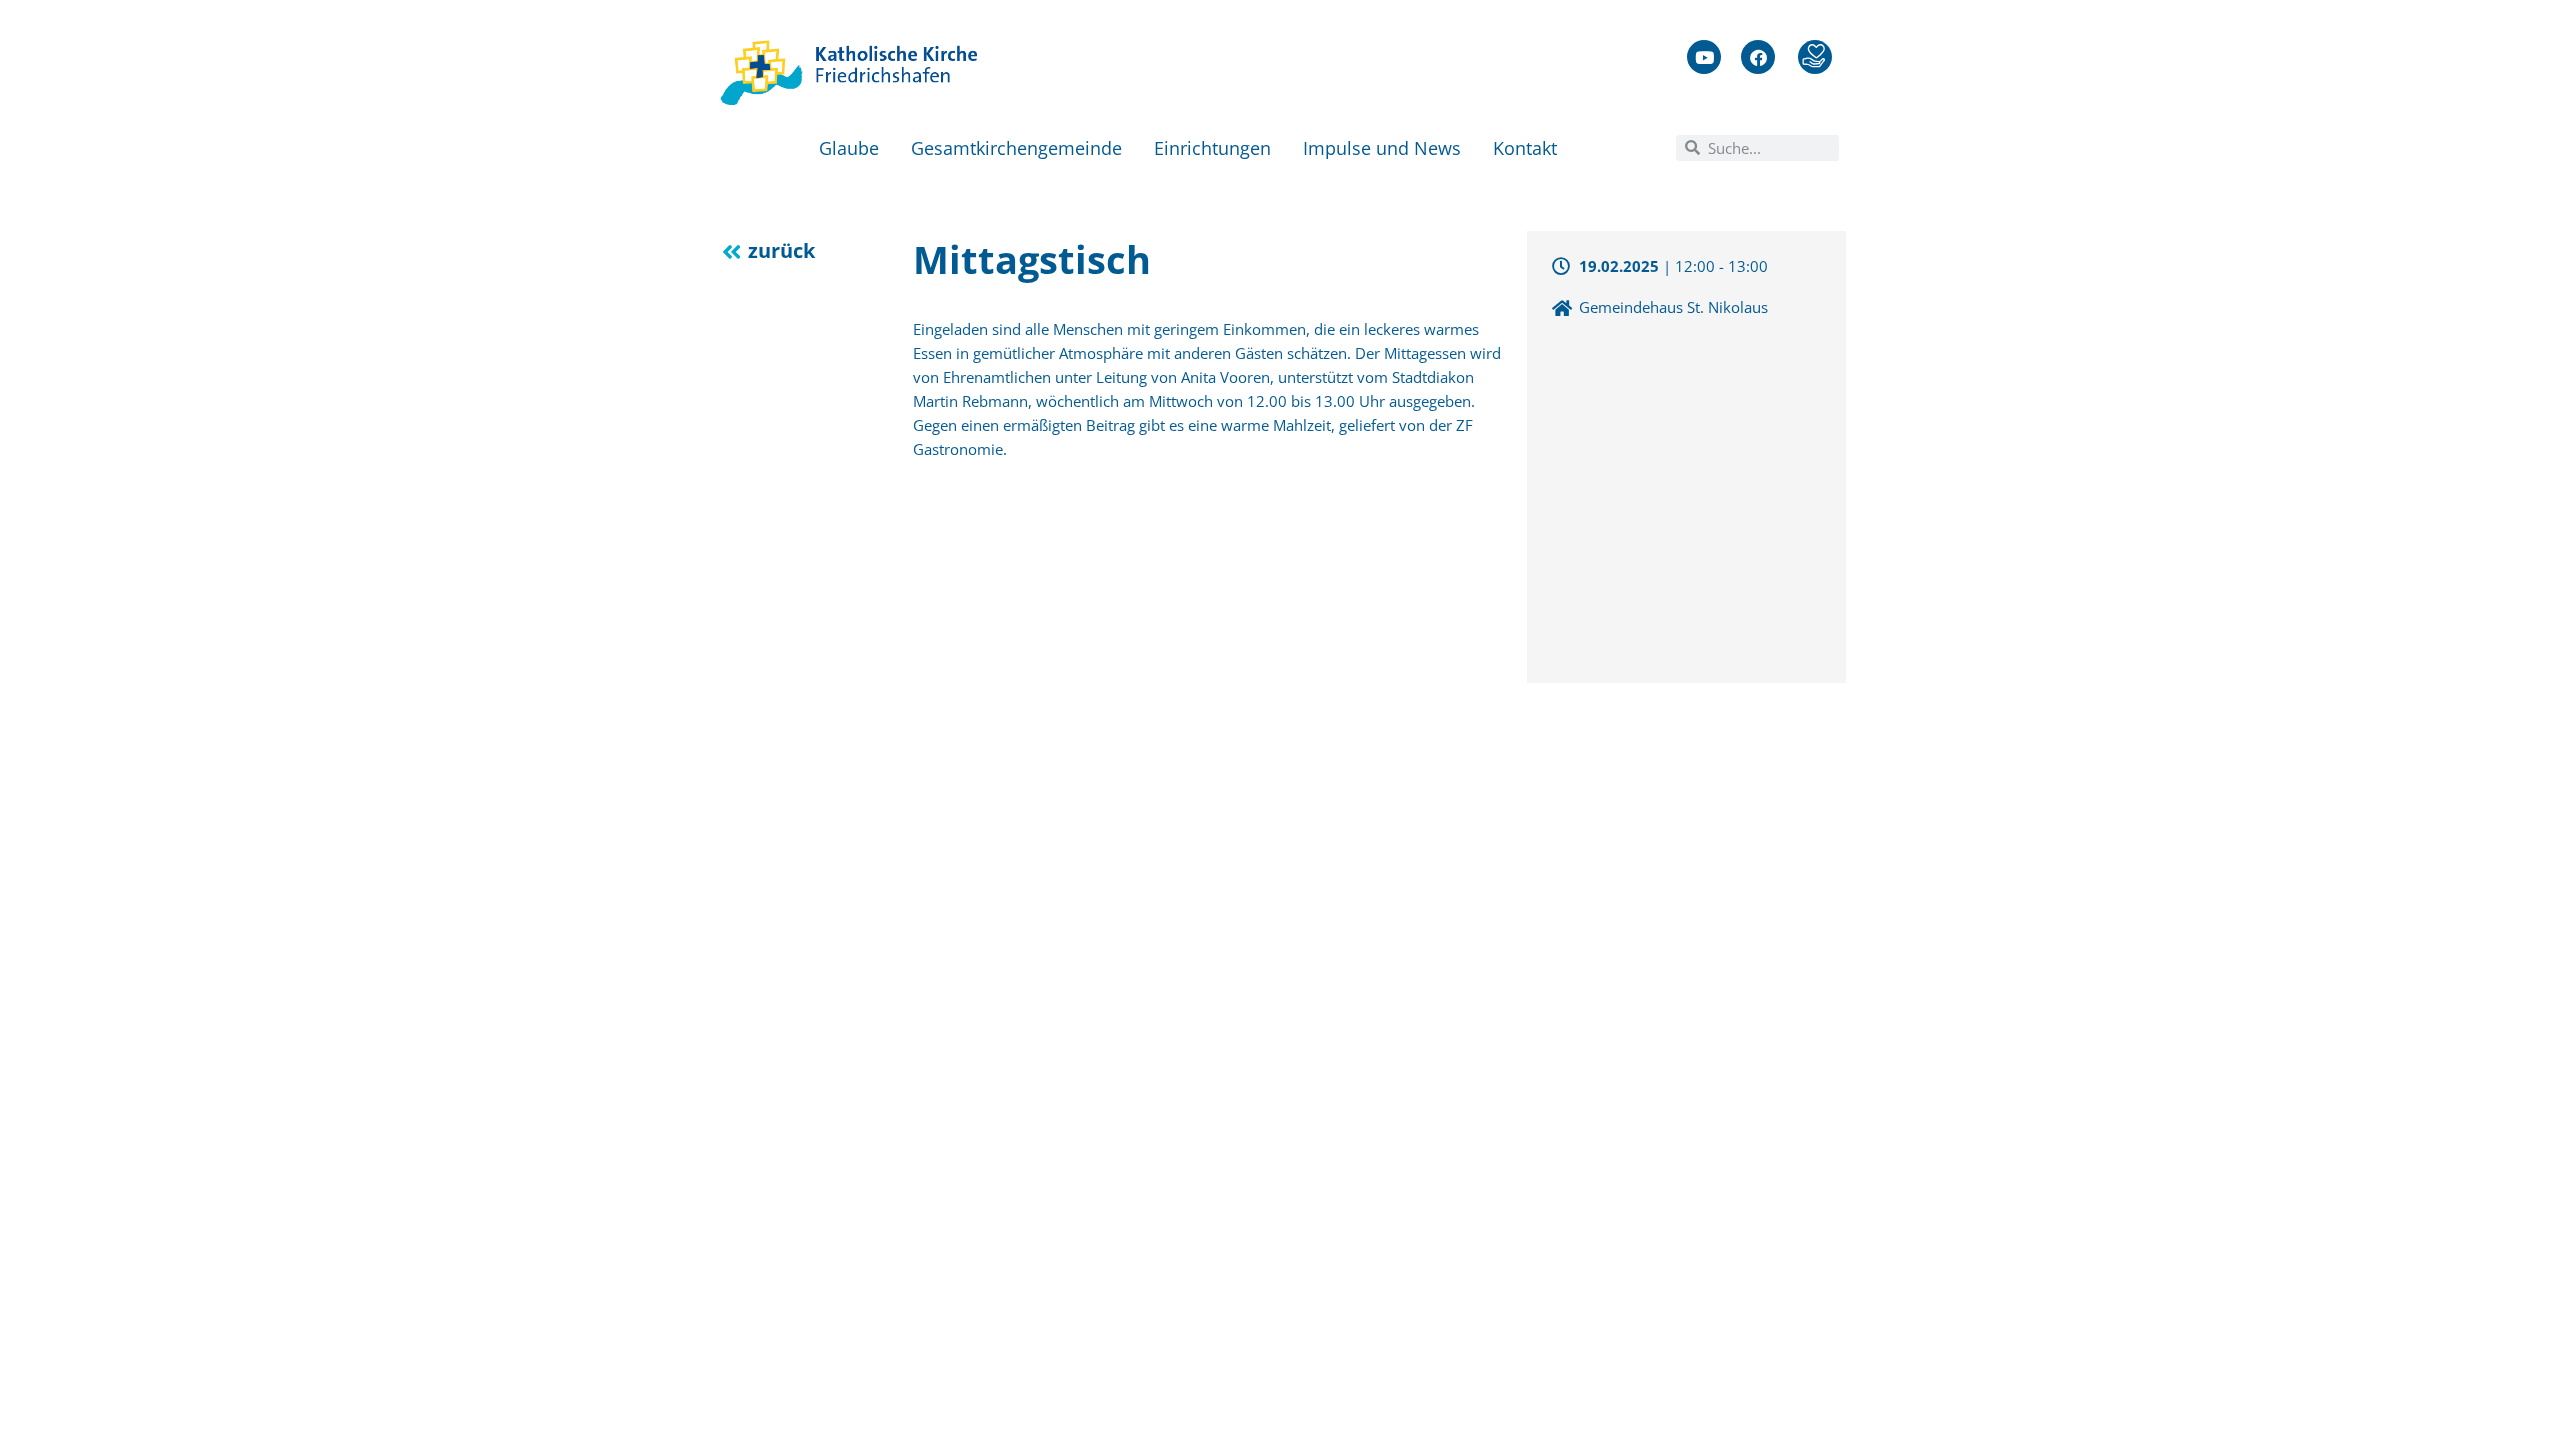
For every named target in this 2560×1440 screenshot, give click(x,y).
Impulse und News (1382, 148)
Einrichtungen (1212, 148)
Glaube (849, 148)
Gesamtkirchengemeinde (1016, 148)
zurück (781, 250)
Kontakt (1525, 148)
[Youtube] (1704, 57)
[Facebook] (1758, 57)
